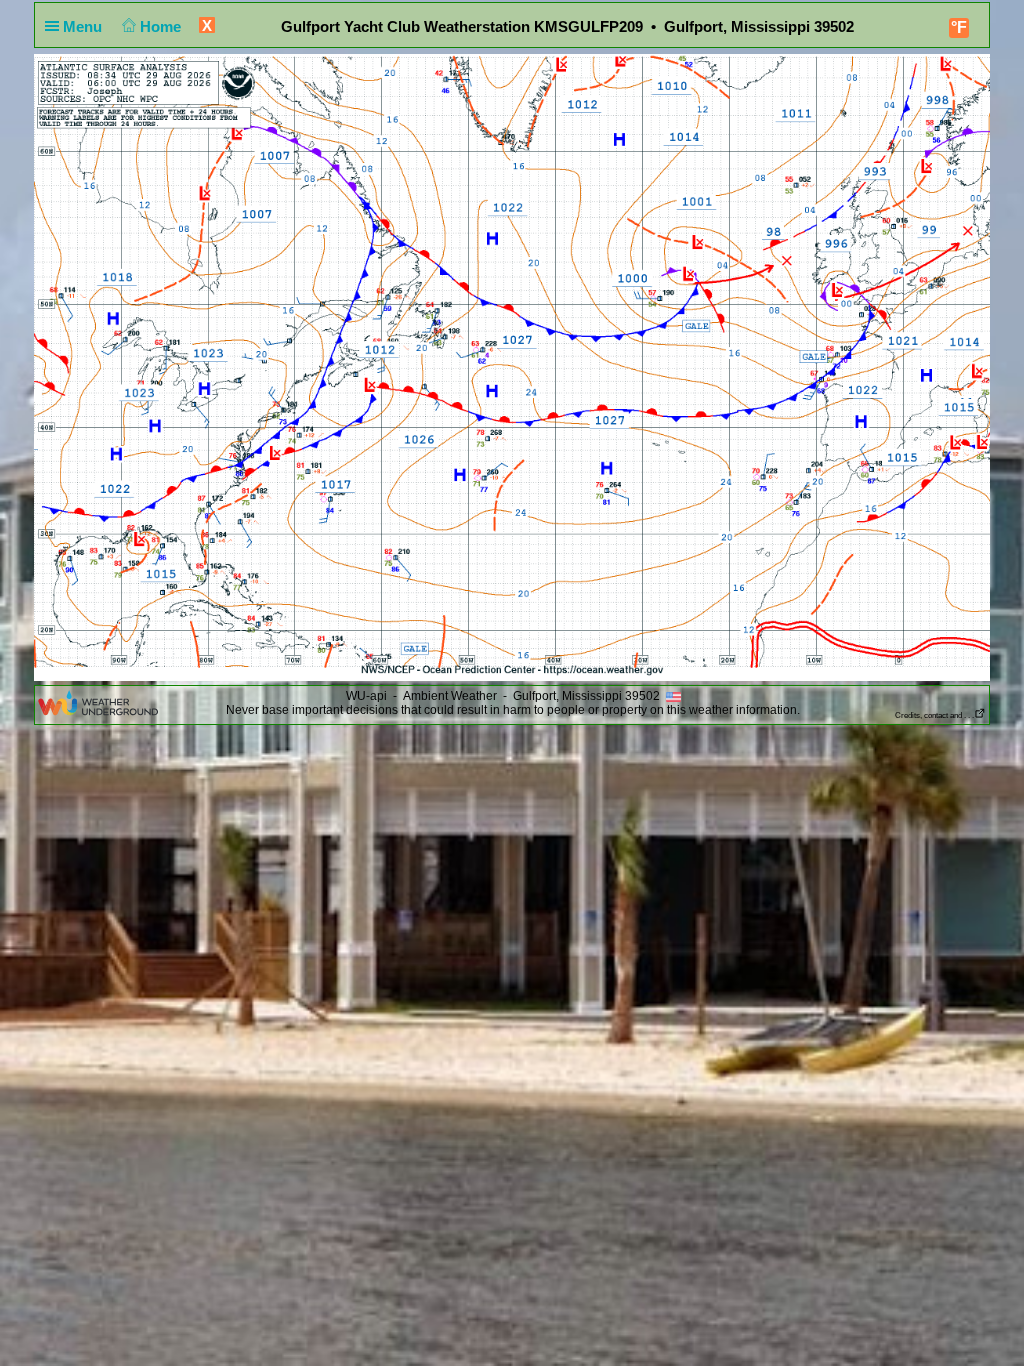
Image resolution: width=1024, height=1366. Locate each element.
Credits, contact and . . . (934, 715)
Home (162, 26)
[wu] (98, 702)
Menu (84, 26)
